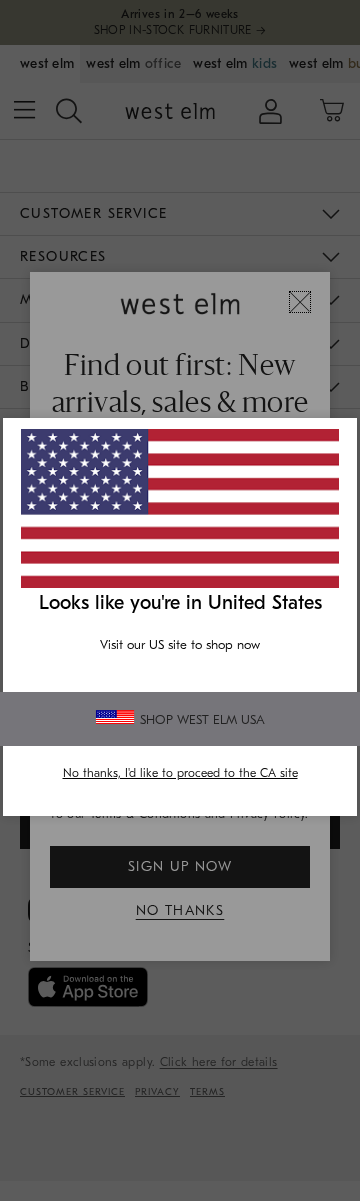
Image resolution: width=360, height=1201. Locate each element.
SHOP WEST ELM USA (202, 719)
